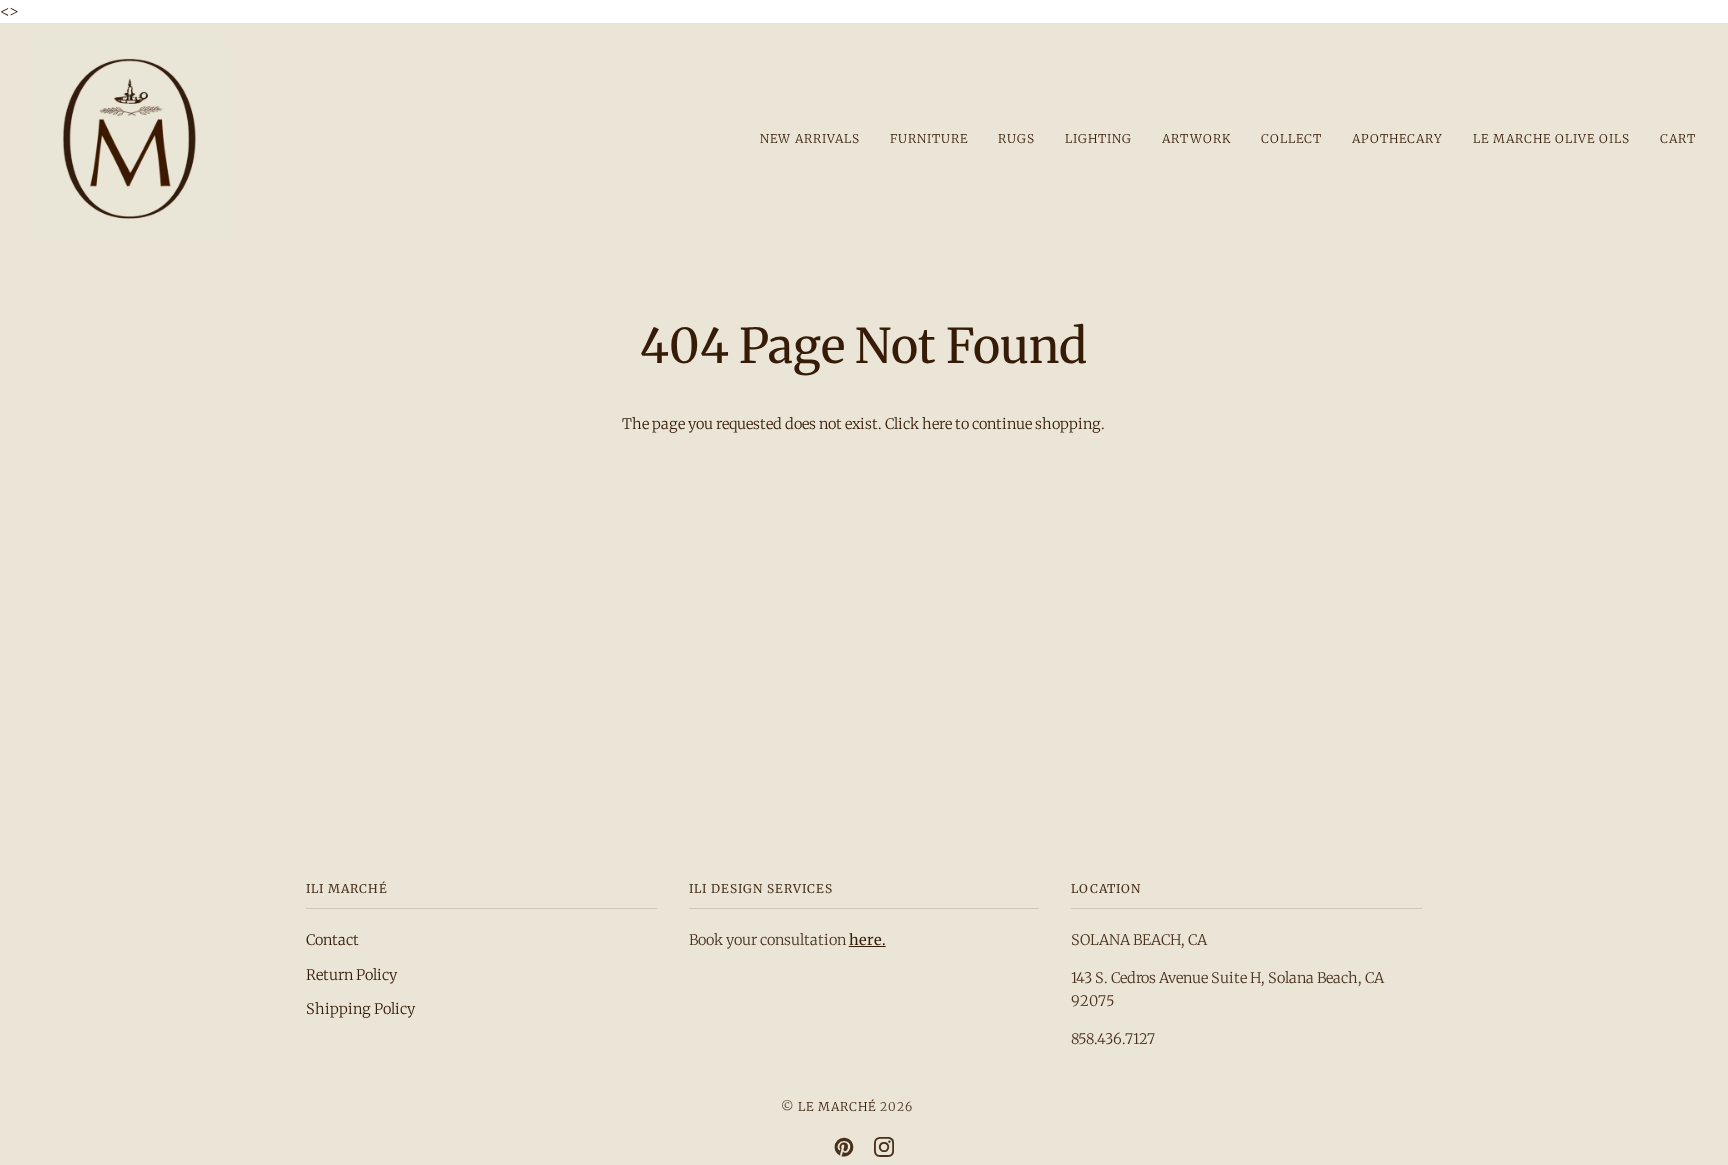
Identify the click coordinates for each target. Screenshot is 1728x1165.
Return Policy (351, 975)
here (937, 424)
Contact (332, 940)
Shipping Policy (360, 1009)
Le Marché (837, 1106)
